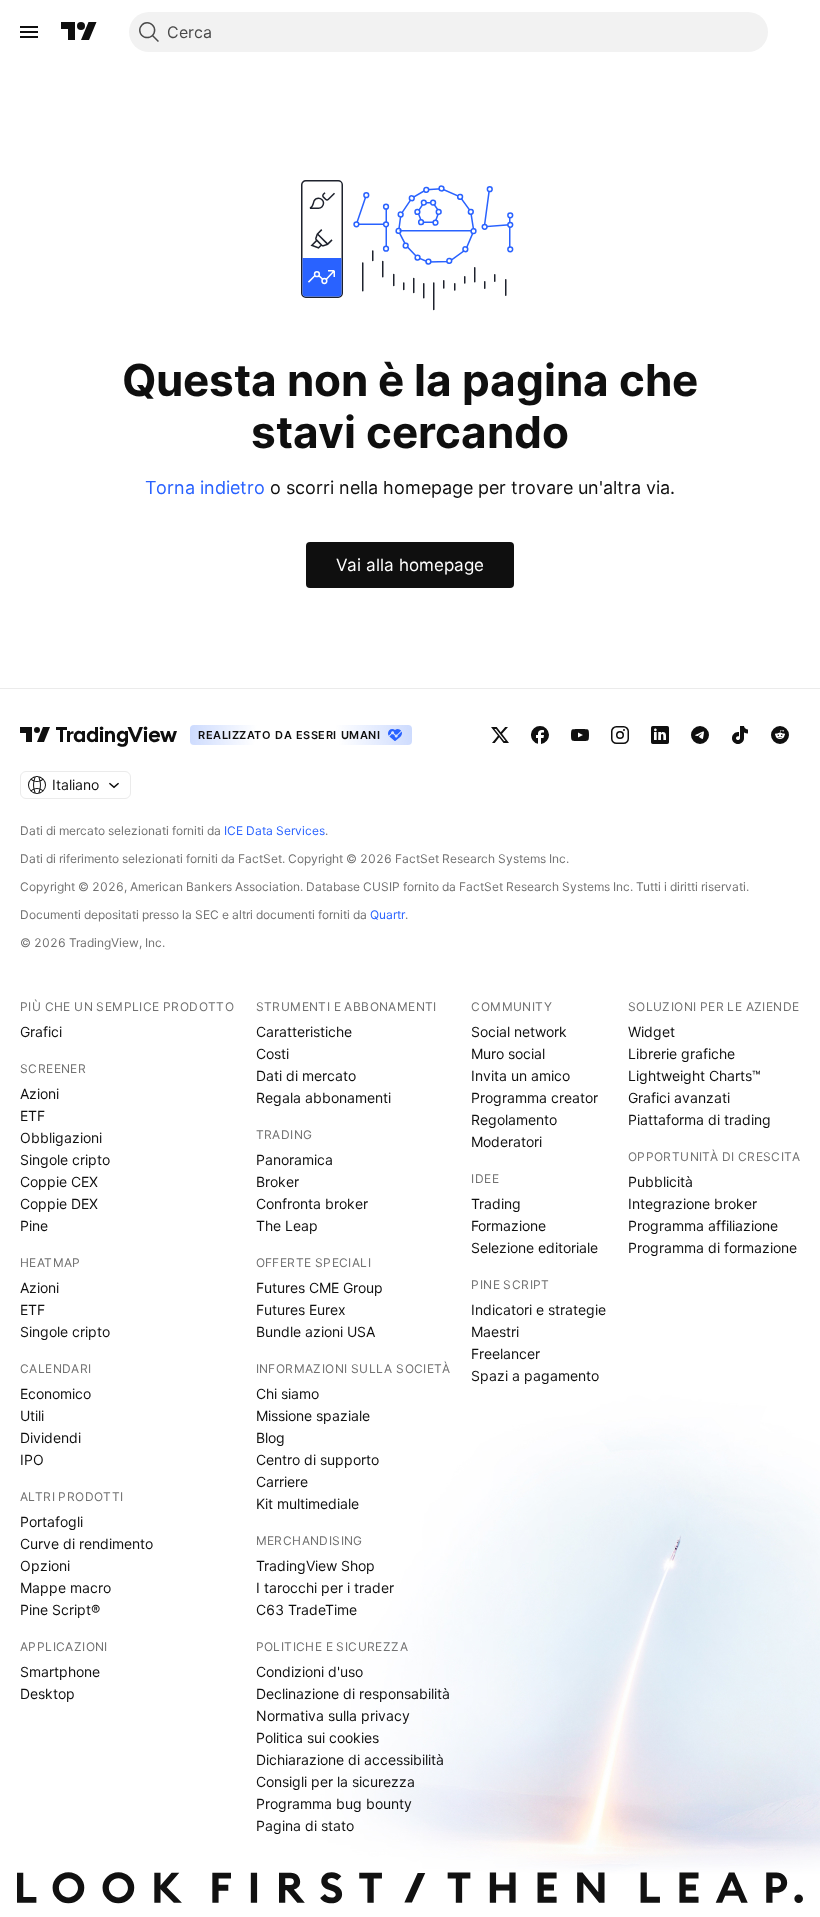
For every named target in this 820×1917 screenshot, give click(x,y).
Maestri (495, 1331)
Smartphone (60, 1671)
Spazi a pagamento (535, 1375)
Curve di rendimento (86, 1543)
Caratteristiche (304, 1031)
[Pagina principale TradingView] (79, 32)
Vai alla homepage (410, 565)
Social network (519, 1031)
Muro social (508, 1053)
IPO (32, 1459)
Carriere (282, 1481)
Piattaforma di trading (699, 1119)
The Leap (287, 1225)
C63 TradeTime (306, 1609)
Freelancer (505, 1353)
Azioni (39, 1093)
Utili (32, 1415)
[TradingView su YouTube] (580, 735)
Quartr (387, 914)
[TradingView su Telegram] (700, 735)
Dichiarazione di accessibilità (350, 1759)
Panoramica (294, 1159)
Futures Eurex (301, 1309)
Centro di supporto (317, 1459)
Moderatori (506, 1141)
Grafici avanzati (679, 1097)
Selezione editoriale (534, 1247)
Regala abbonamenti (323, 1097)
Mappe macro (65, 1587)
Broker (277, 1181)
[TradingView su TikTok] (740, 735)
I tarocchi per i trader (325, 1587)
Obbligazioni (61, 1137)
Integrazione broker (692, 1203)
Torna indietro (205, 487)
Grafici (41, 1031)
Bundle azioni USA (315, 1331)
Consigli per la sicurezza (335, 1781)
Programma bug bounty (334, 1803)
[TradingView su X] (500, 735)
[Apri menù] (29, 32)
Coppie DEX (59, 1203)
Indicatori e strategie (538, 1309)
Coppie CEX (59, 1181)
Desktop (47, 1693)
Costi (272, 1053)
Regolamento (514, 1119)
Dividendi (50, 1437)
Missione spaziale (313, 1415)
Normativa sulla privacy (333, 1715)
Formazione (508, 1225)
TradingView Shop (315, 1565)
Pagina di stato (305, 1825)
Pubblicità (660, 1181)
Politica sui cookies (317, 1737)
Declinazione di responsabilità (353, 1693)
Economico (55, 1393)
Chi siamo (287, 1393)
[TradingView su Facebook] (540, 735)
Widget (651, 1031)
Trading (496, 1203)
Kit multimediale (307, 1503)
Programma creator (534, 1097)
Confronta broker (312, 1203)
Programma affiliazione (703, 1225)
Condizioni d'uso (309, 1671)
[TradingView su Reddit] (780, 735)
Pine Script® (60, 1609)
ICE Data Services (274, 830)
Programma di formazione (712, 1247)
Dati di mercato (306, 1075)
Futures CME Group (319, 1287)
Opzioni (45, 1565)
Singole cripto (65, 1159)
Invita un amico (520, 1075)
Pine (34, 1225)
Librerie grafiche (681, 1053)
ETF (32, 1115)
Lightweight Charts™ (694, 1075)
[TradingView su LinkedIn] (660, 735)
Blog (270, 1437)
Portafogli (51, 1521)
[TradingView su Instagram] (620, 735)
